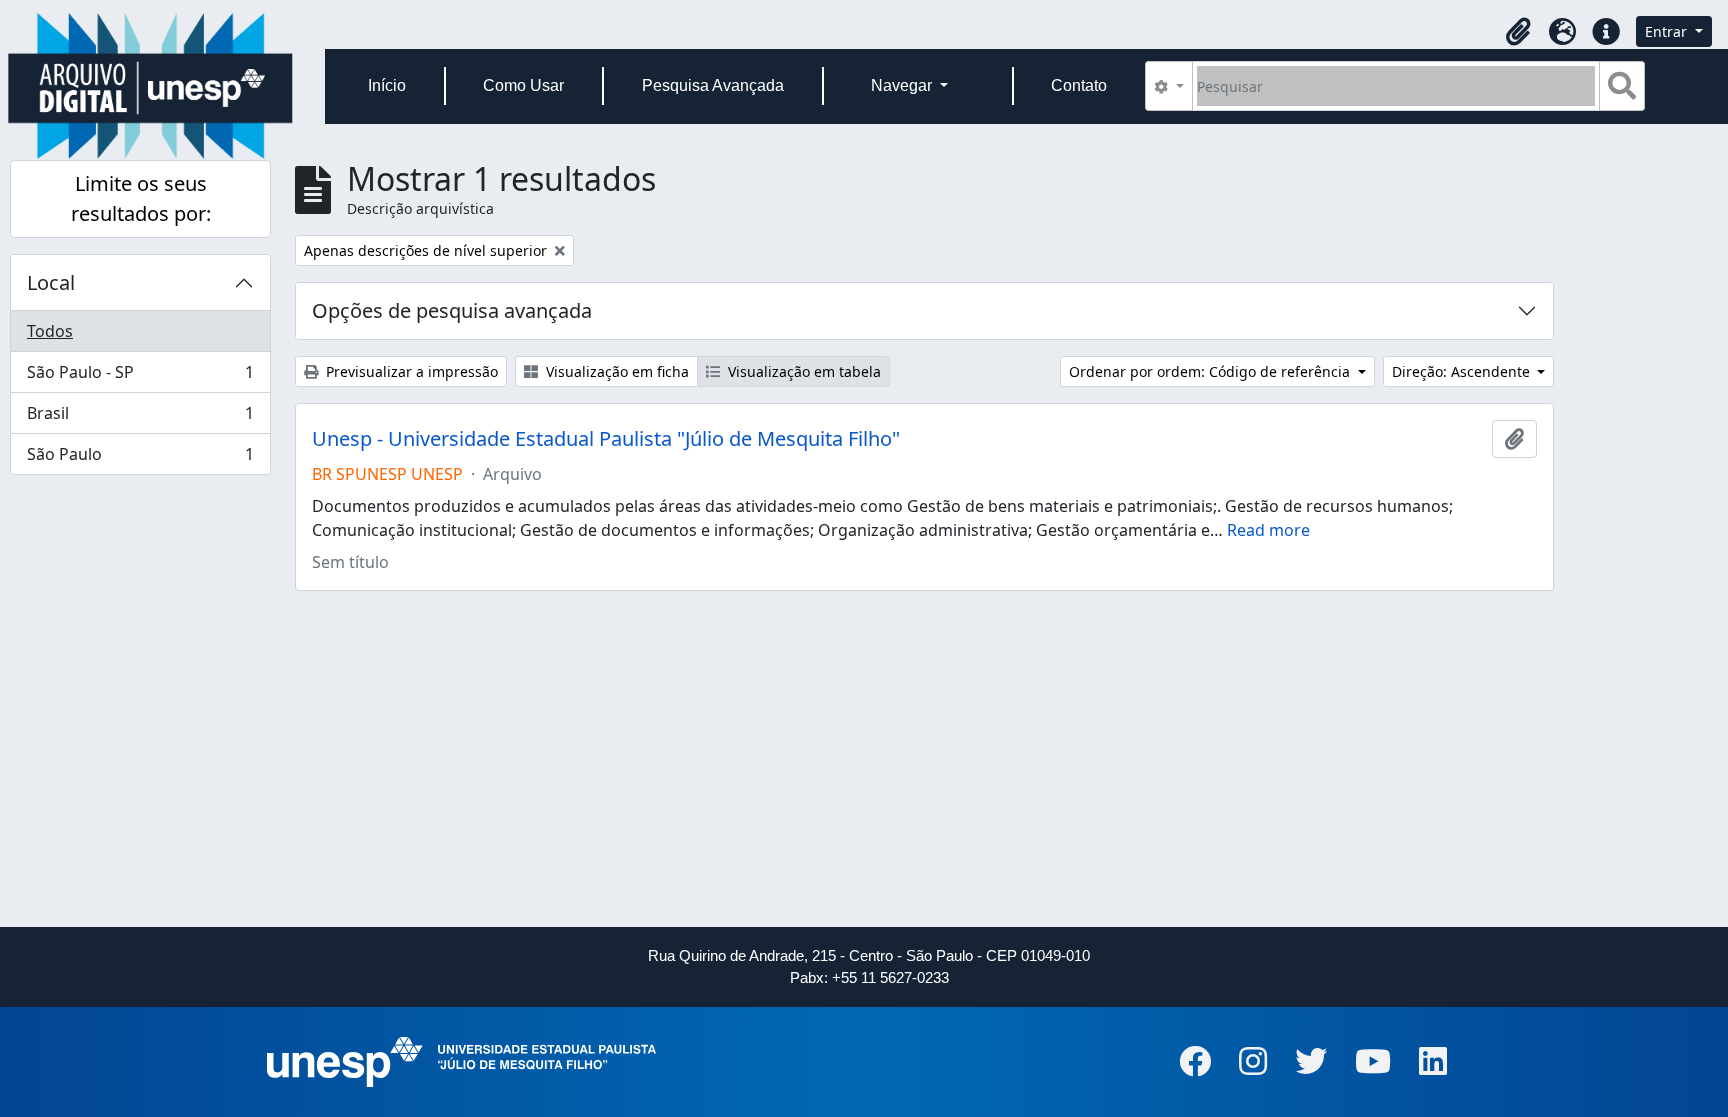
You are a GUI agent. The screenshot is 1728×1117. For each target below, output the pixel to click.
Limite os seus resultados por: (141, 198)
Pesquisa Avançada (713, 85)
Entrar (1668, 31)
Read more (1268, 530)
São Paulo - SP (140, 377)
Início (387, 85)
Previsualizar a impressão (410, 371)
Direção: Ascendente (1463, 371)
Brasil (140, 418)
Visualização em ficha (615, 371)
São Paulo (140, 458)
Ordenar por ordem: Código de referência (1211, 371)
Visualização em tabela (802, 371)
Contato (1079, 85)
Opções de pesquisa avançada (452, 310)
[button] (1518, 32)
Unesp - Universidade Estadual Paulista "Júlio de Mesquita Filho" (606, 439)
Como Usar (523, 85)
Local (51, 282)
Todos (50, 331)
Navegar (903, 85)
